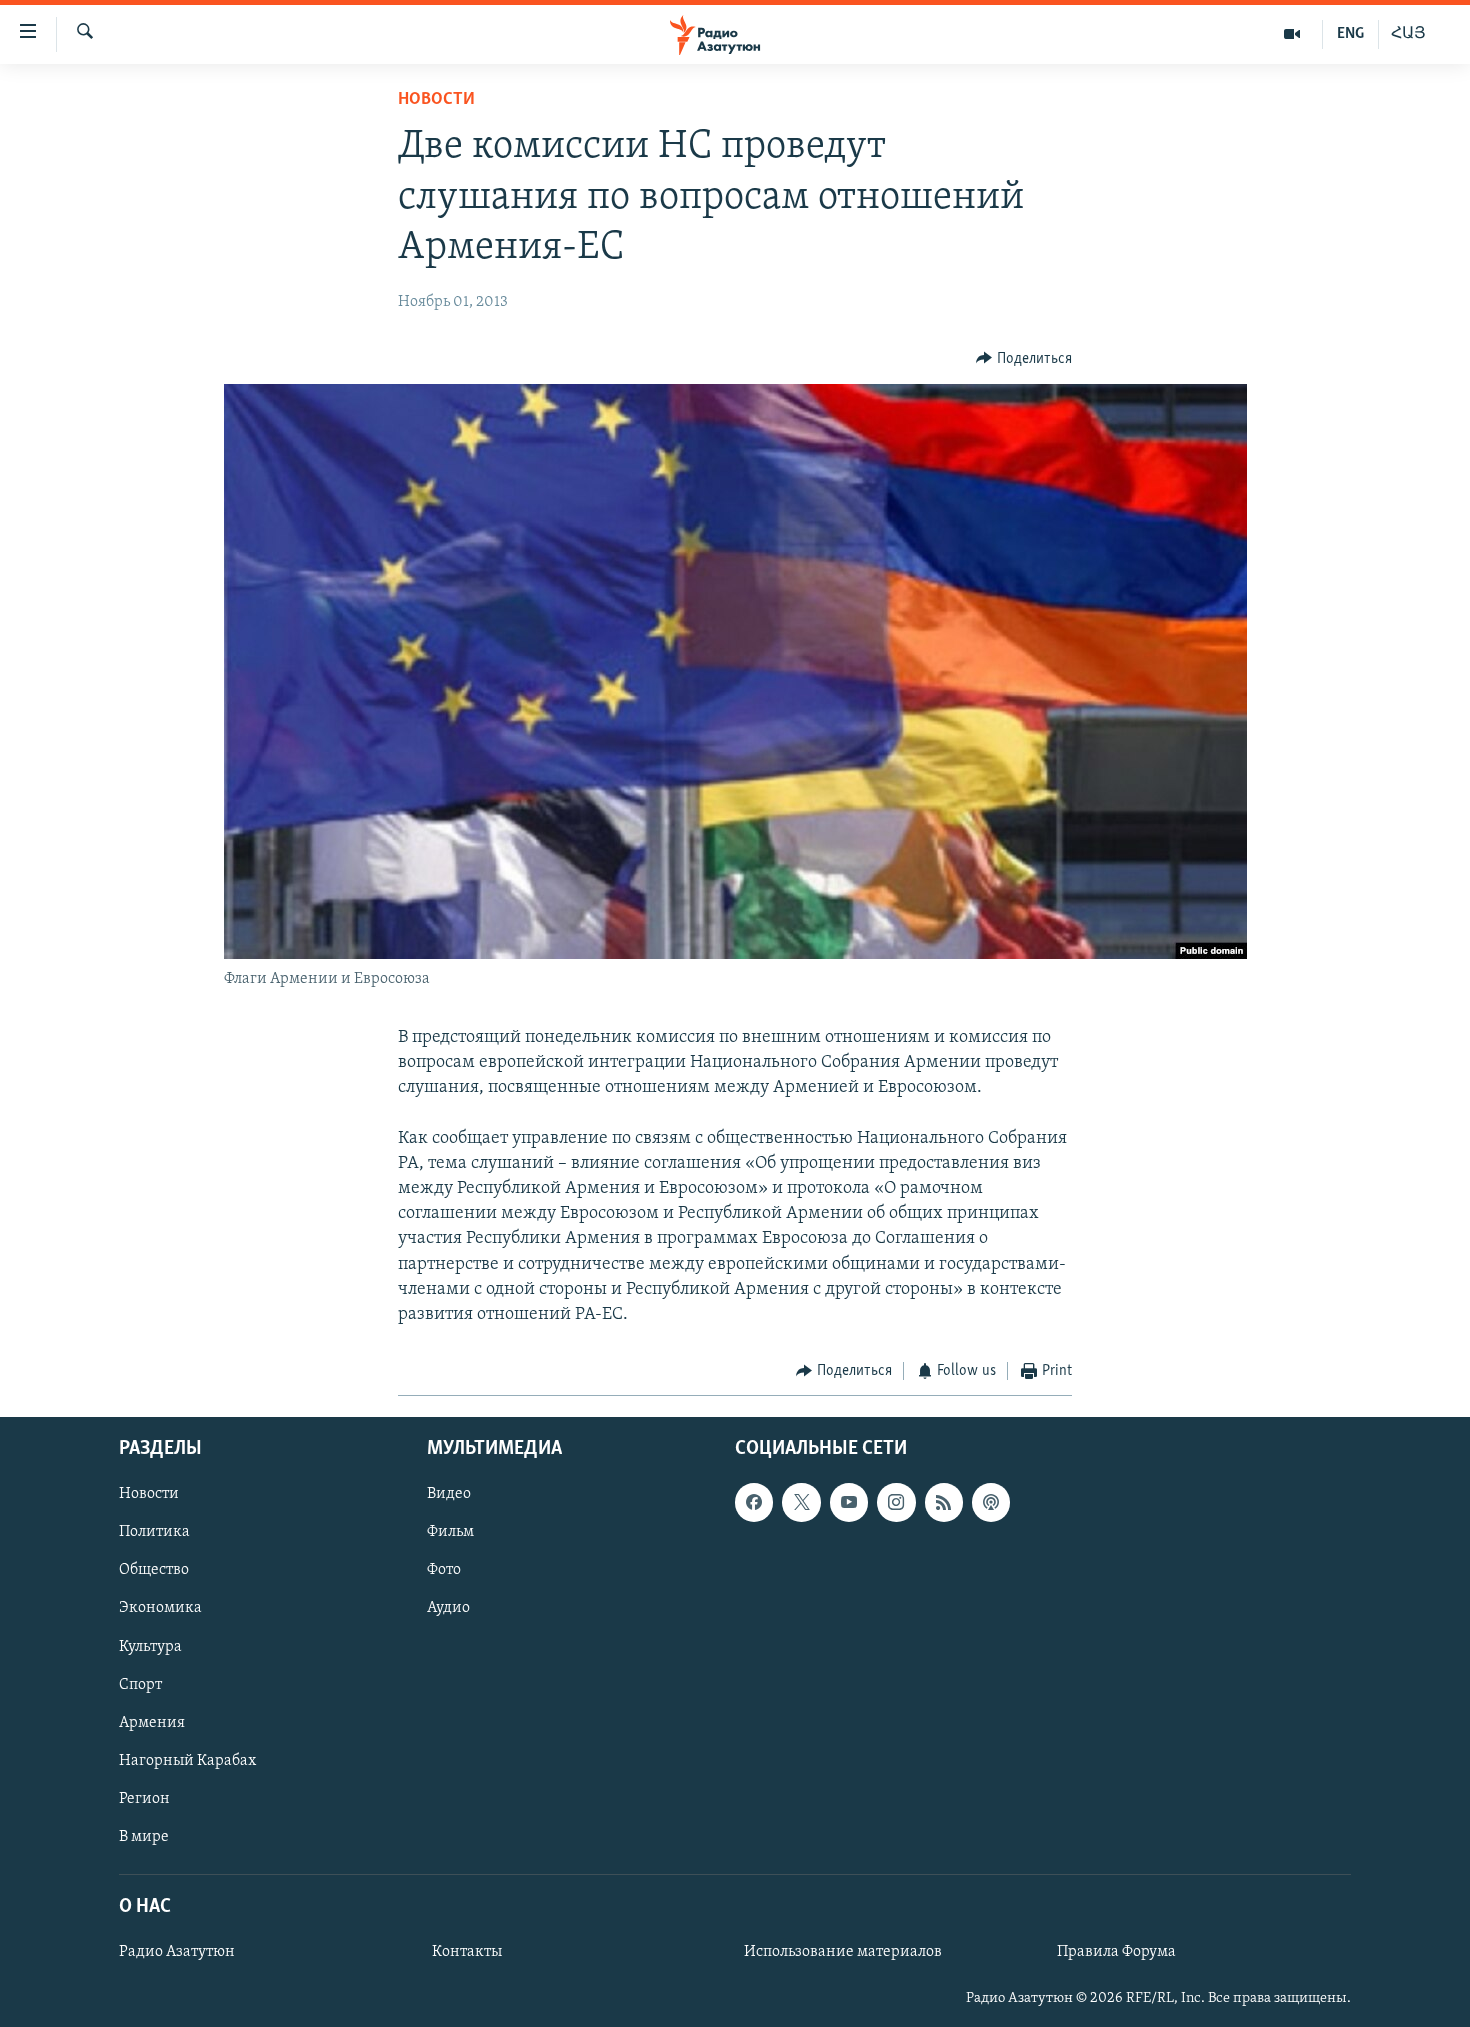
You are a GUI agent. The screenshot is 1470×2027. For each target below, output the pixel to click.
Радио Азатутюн (177, 1952)
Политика (154, 1532)
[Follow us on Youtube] (849, 1502)
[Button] (1024, 359)
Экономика (160, 1608)
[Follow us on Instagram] (896, 1502)
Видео (449, 1494)
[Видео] (1292, 34)
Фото (444, 1570)
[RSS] (944, 1502)
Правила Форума (1116, 1952)
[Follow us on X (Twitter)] (801, 1502)
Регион (144, 1798)
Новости (436, 100)
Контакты (467, 1952)
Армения (152, 1722)
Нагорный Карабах (187, 1760)
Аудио (448, 1608)
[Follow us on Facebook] (754, 1502)
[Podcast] (991, 1502)
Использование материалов (843, 1952)
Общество (154, 1570)
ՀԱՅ (1408, 34)
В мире (144, 1836)
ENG (1350, 34)
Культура (150, 1646)
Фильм (450, 1532)
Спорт (140, 1684)
